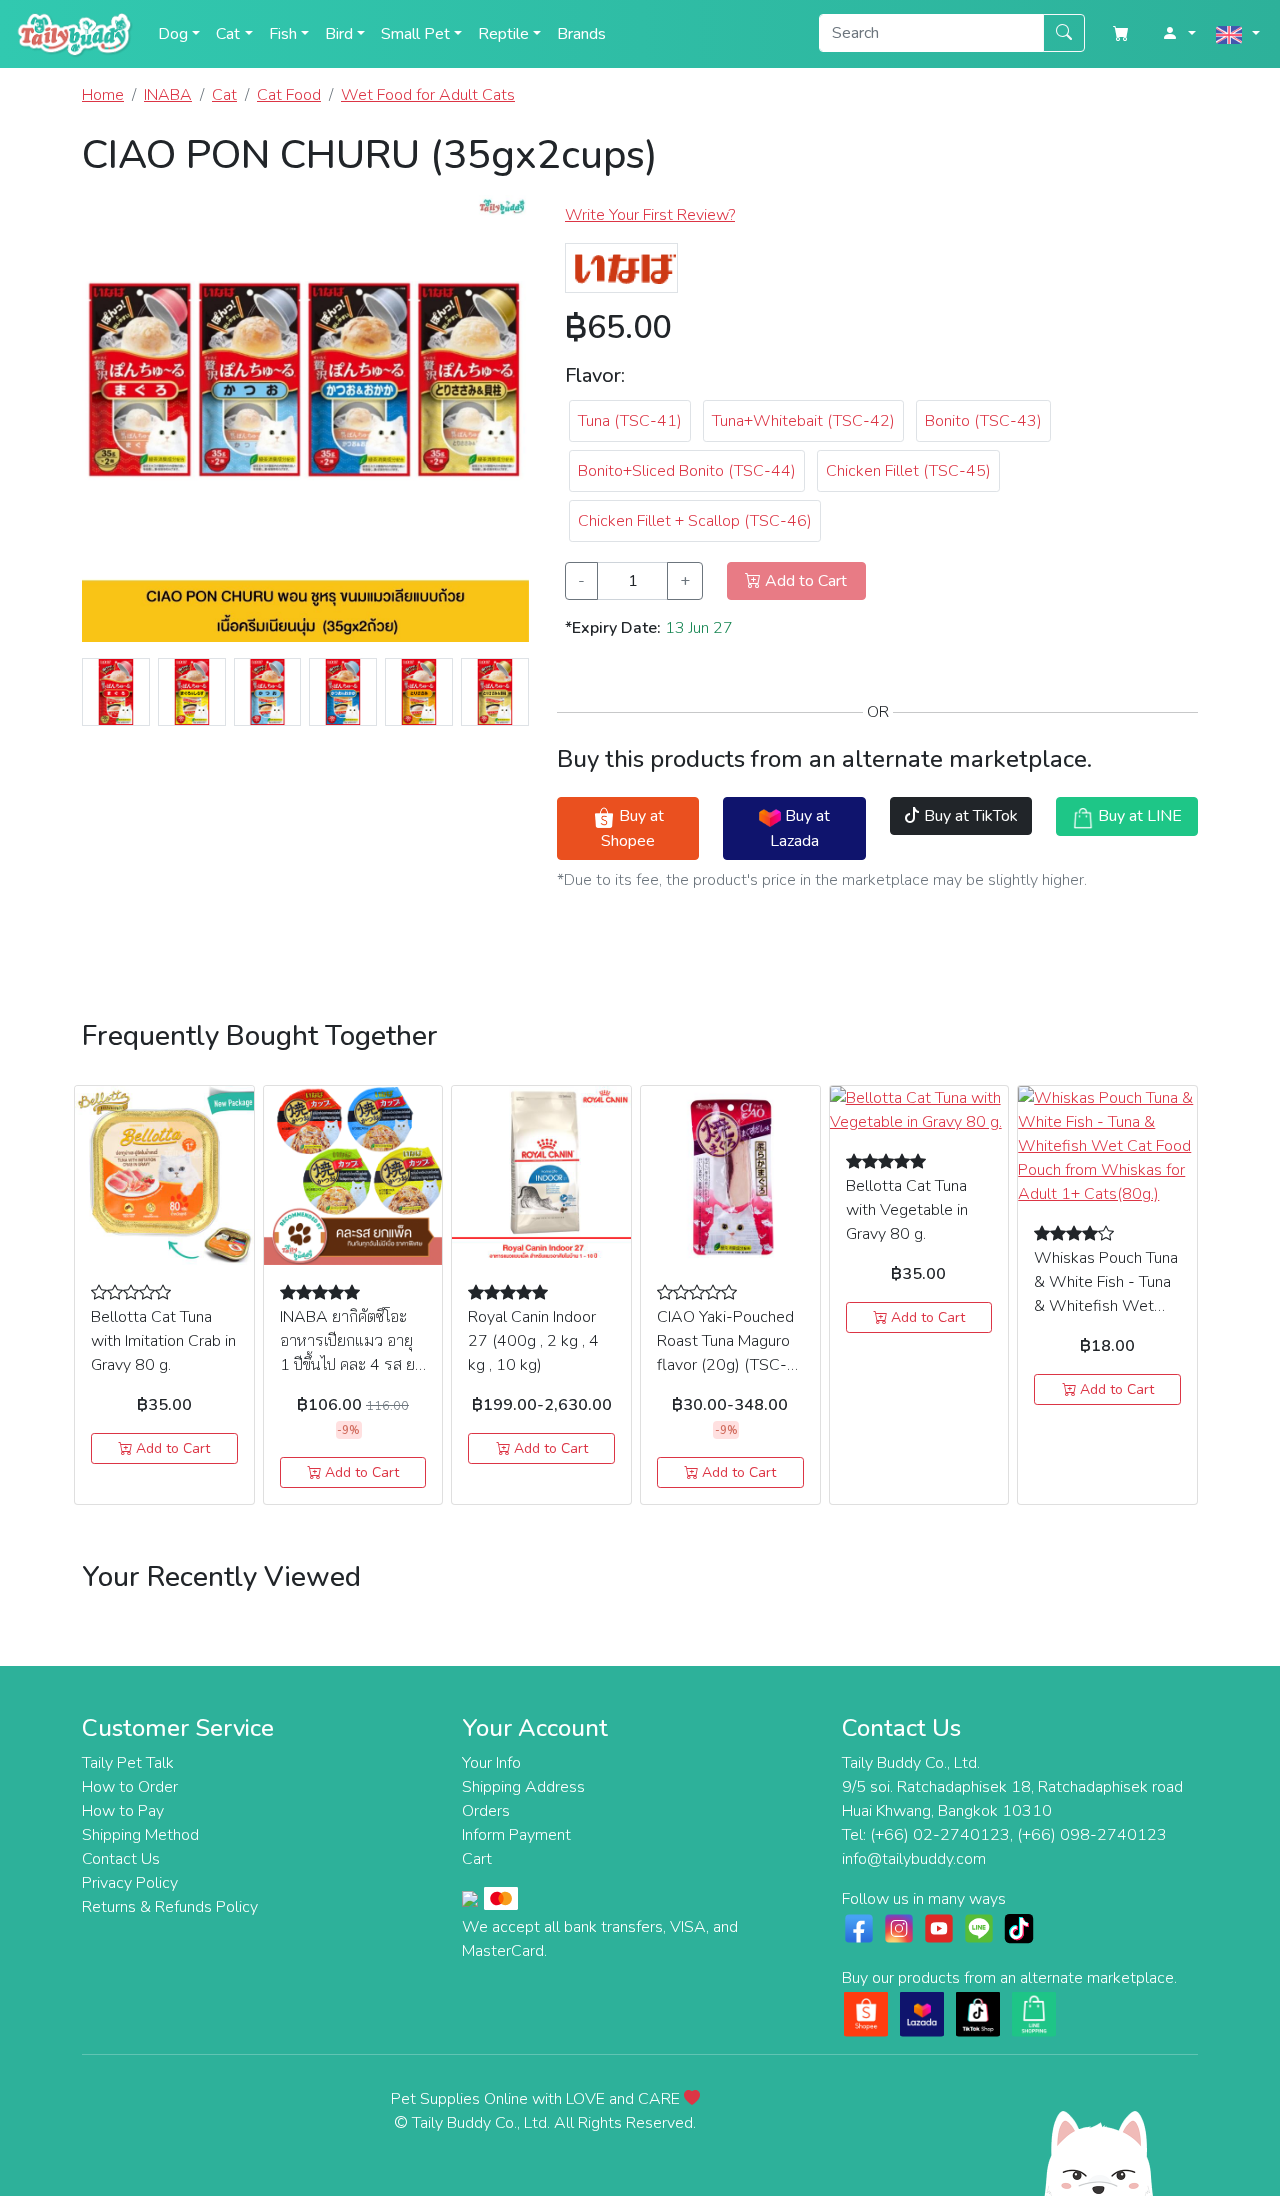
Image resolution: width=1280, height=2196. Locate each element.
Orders (486, 1811)
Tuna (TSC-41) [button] (630, 421)
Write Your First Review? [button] (650, 215)
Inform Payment (516, 1835)
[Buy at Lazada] (922, 2013)
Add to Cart (171, 1448)
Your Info (491, 1763)
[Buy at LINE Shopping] (1034, 2013)
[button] (1179, 34)
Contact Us (121, 1859)
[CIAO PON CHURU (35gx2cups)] (305, 426)
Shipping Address (523, 1787)
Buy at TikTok (969, 816)
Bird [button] (339, 34)
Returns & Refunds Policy (170, 1907)
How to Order (130, 1787)
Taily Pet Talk (128, 1763)
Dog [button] (173, 34)
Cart (477, 1859)
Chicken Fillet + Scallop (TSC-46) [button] (695, 521)
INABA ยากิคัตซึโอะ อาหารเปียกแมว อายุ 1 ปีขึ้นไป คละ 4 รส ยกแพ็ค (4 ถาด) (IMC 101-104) (352, 1365)
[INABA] (621, 267)
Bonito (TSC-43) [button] (983, 421)
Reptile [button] (503, 34)
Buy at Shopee (632, 828)
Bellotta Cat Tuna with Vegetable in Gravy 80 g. (907, 1210)
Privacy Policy (130, 1883)
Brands (581, 34)
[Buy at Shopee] (866, 2013)
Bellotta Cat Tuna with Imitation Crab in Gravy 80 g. (163, 1341)
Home (103, 95)
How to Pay (123, 1811)
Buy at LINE (1138, 816)
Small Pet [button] (415, 34)
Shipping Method (140, 1835)
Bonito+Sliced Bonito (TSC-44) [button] (687, 471)
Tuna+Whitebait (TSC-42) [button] (803, 421)
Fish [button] (283, 34)
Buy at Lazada (800, 828)
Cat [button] (228, 34)
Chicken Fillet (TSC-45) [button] (908, 471)
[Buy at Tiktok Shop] (978, 2013)
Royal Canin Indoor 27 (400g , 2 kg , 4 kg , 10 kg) (533, 1341)
